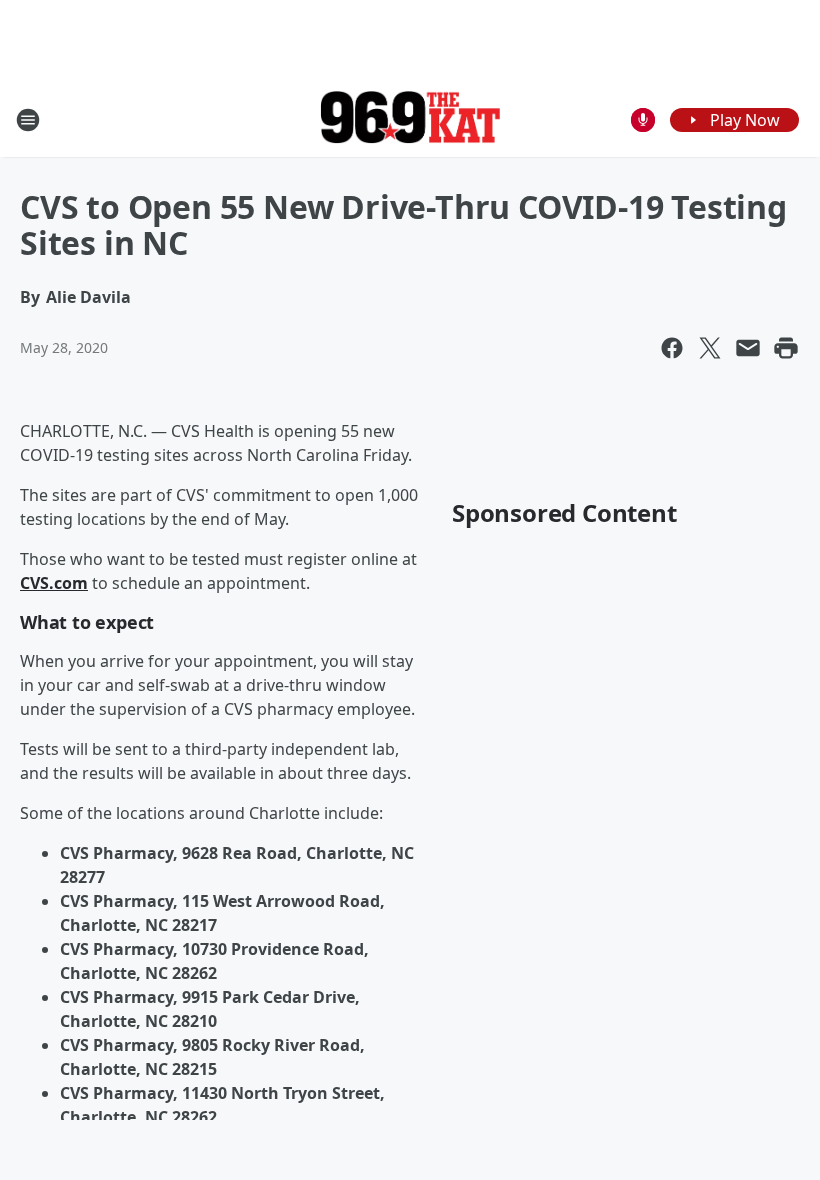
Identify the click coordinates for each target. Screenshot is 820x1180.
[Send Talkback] (643, 120)
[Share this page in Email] (748, 348)
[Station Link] (410, 119)
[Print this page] (786, 348)
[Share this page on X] (710, 348)
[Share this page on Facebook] (672, 348)
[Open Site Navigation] (28, 120)
